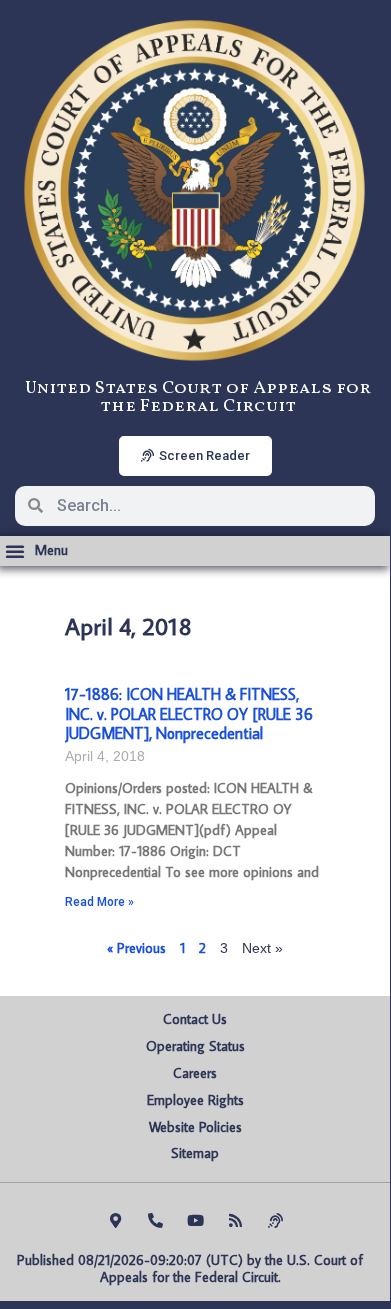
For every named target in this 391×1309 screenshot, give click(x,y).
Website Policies (195, 1127)
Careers (195, 1073)
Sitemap (195, 1153)
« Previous (136, 948)
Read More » (99, 902)
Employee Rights (195, 1100)
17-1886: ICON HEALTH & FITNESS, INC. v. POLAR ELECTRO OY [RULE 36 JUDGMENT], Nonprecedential (189, 713)
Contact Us (195, 1019)
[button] (36, 551)
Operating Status (195, 1046)
